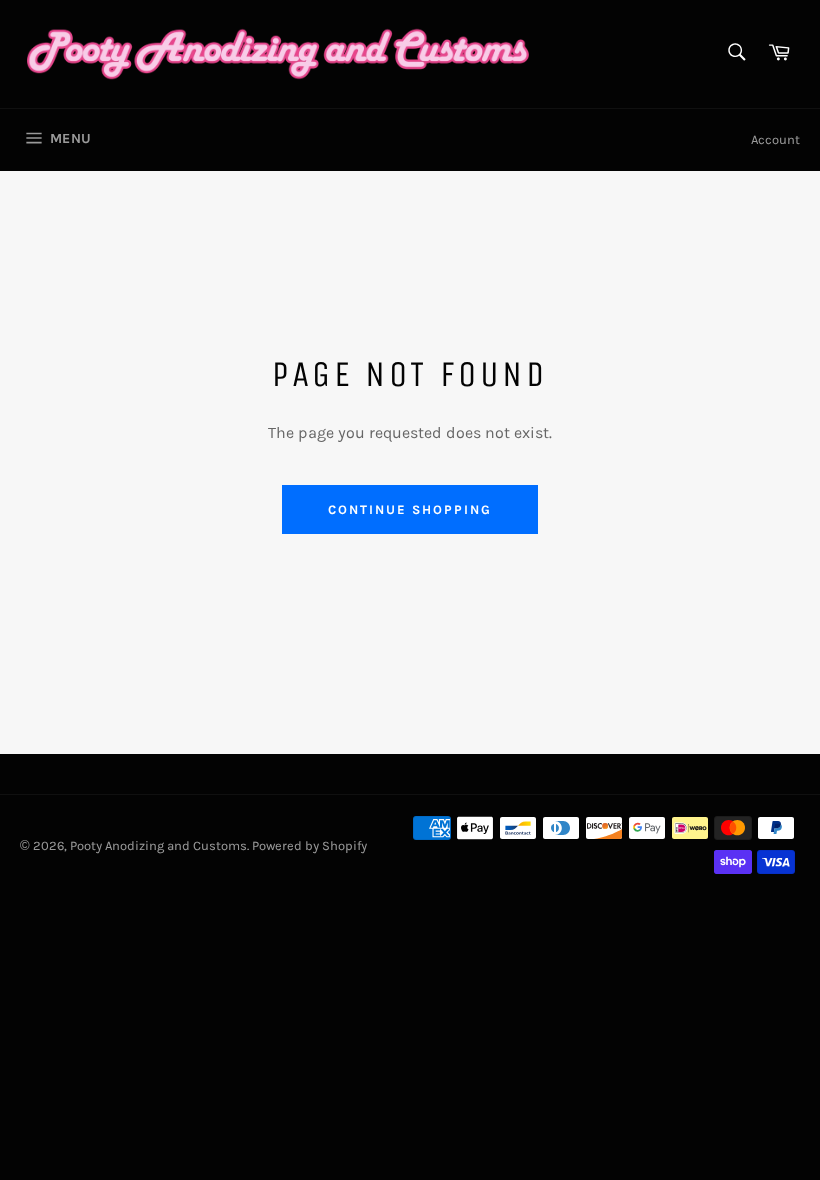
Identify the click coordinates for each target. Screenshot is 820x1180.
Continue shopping (409, 509)
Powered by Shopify (309, 845)
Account (775, 139)
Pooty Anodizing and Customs (158, 845)
